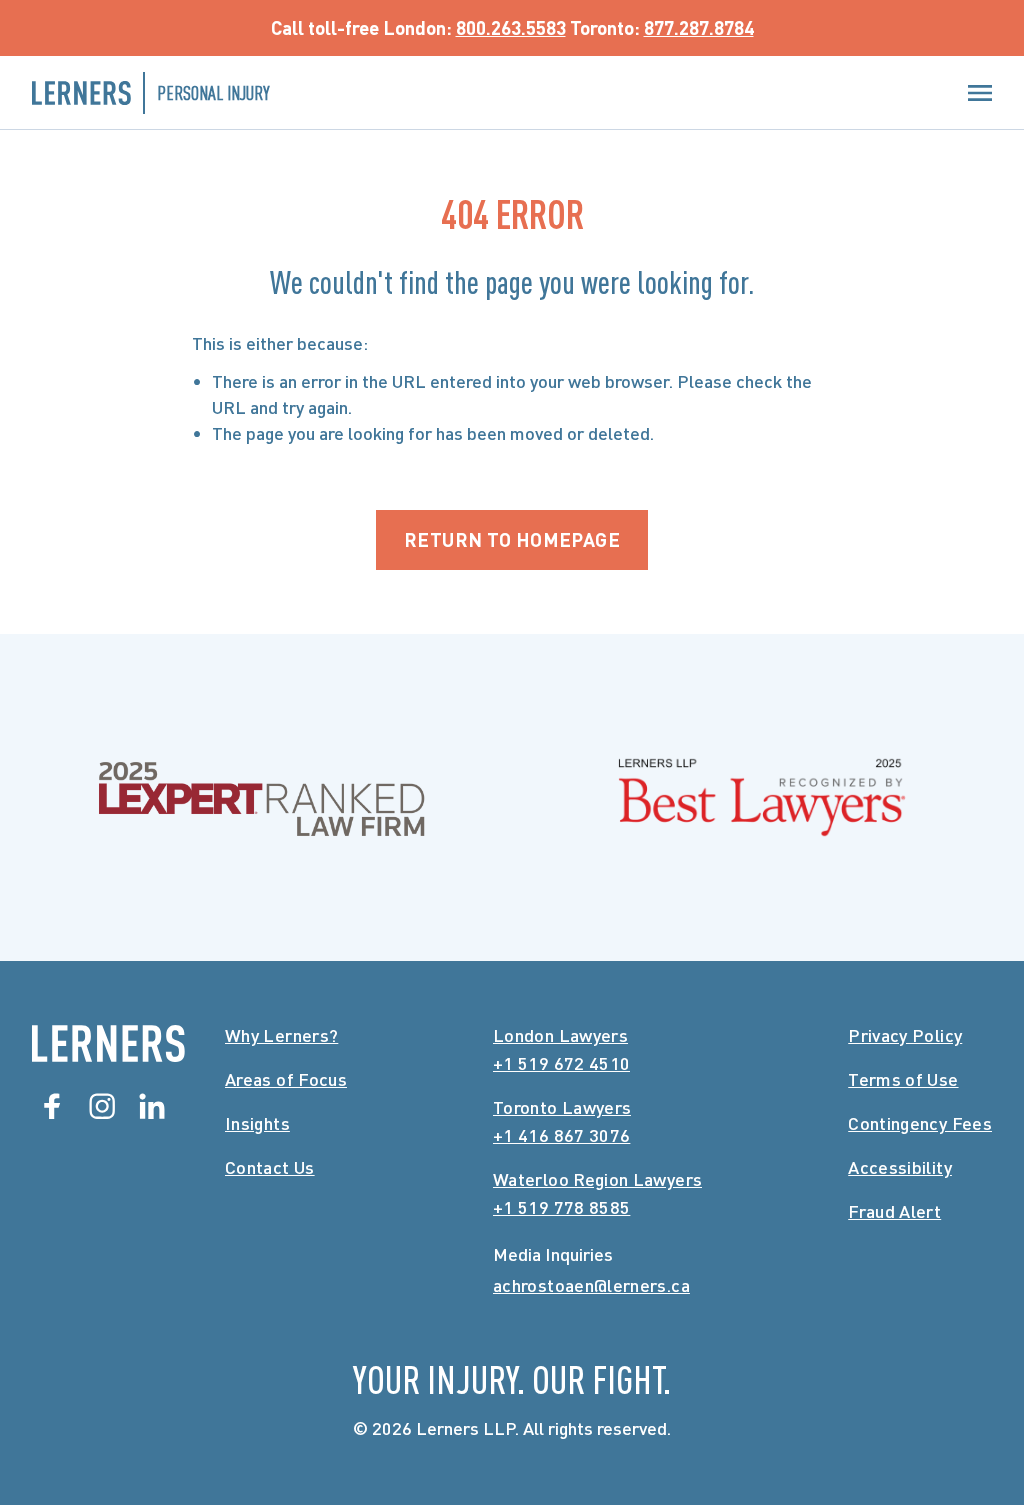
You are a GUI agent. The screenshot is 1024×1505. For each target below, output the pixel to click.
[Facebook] (52, 1106)
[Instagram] (102, 1106)
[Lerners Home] (108, 1043)
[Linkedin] (152, 1106)
